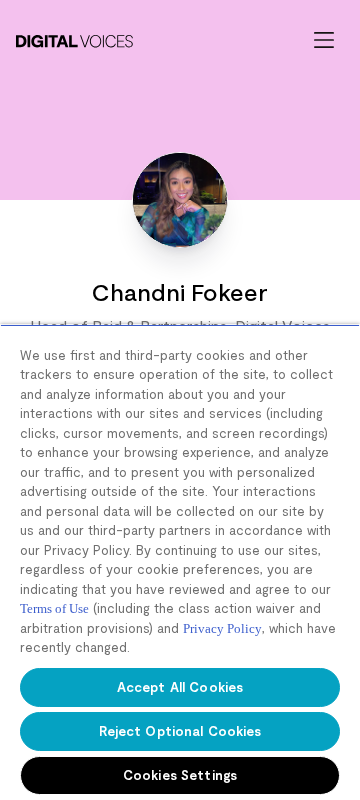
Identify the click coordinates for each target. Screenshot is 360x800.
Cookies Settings (180, 775)
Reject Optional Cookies (180, 731)
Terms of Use (54, 608)
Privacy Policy (222, 628)
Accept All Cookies (180, 687)
